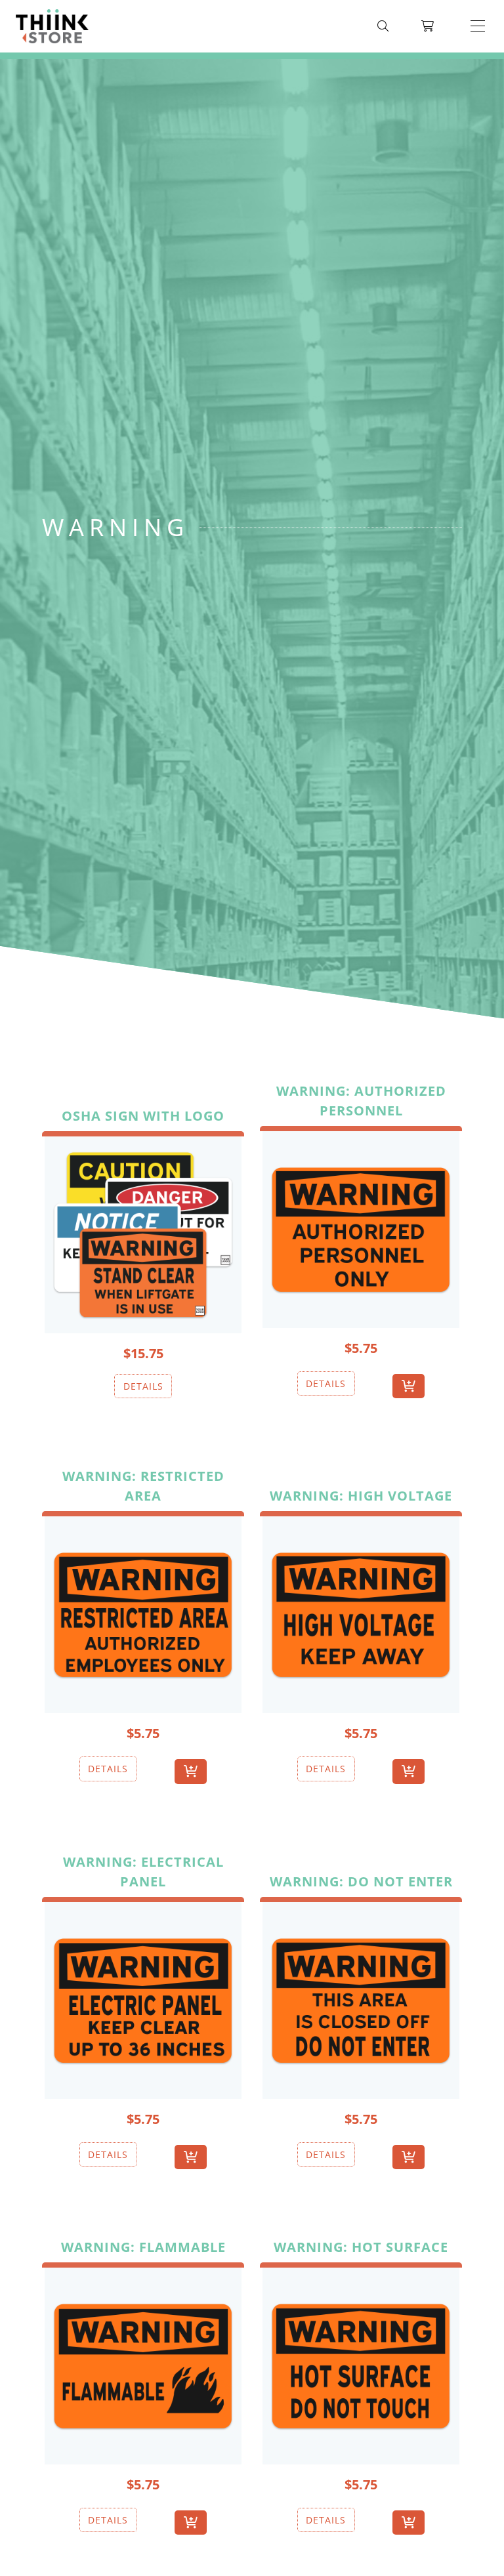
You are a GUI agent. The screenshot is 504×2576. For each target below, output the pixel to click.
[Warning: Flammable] (143, 2363)
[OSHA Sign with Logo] (143, 1232)
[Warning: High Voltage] (361, 1612)
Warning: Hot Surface (361, 2247)
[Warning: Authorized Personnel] (361, 1227)
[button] (478, 26)
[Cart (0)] (428, 26)
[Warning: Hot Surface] (361, 2363)
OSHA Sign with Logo (143, 1116)
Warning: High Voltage (361, 1496)
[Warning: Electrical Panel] (143, 1998)
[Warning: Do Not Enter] (361, 1998)
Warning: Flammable (143, 2247)
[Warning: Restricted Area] (143, 1612)
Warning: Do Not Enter (361, 1881)
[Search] (383, 26)
